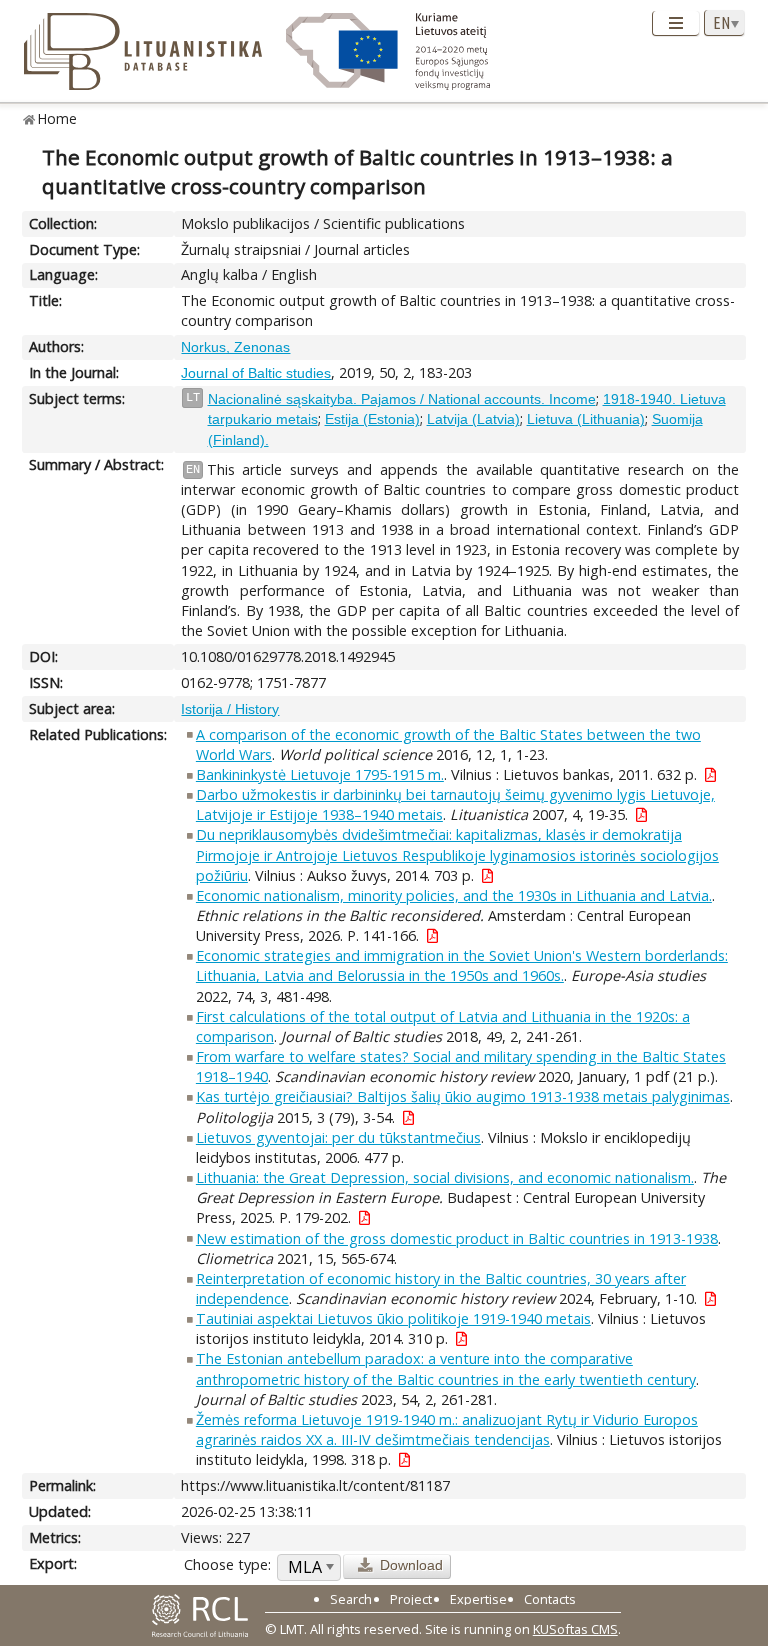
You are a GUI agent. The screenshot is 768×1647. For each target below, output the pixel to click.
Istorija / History (230, 709)
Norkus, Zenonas (235, 347)
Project (411, 1599)
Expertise (478, 1599)
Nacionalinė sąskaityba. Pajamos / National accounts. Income (402, 399)
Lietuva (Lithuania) (586, 419)
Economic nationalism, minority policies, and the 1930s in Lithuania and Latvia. (454, 895)
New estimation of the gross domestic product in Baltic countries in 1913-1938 (457, 1238)
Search (351, 1599)
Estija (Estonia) (372, 419)
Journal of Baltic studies (256, 373)
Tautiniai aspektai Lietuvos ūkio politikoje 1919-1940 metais (393, 1318)
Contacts (550, 1599)
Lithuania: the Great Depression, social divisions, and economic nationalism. (445, 1177)
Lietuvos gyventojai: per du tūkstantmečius (338, 1137)
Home (57, 118)
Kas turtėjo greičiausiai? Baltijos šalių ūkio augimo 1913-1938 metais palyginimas (463, 1096)
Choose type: (227, 1564)
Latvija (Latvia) (473, 419)
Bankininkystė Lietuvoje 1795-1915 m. (320, 774)
